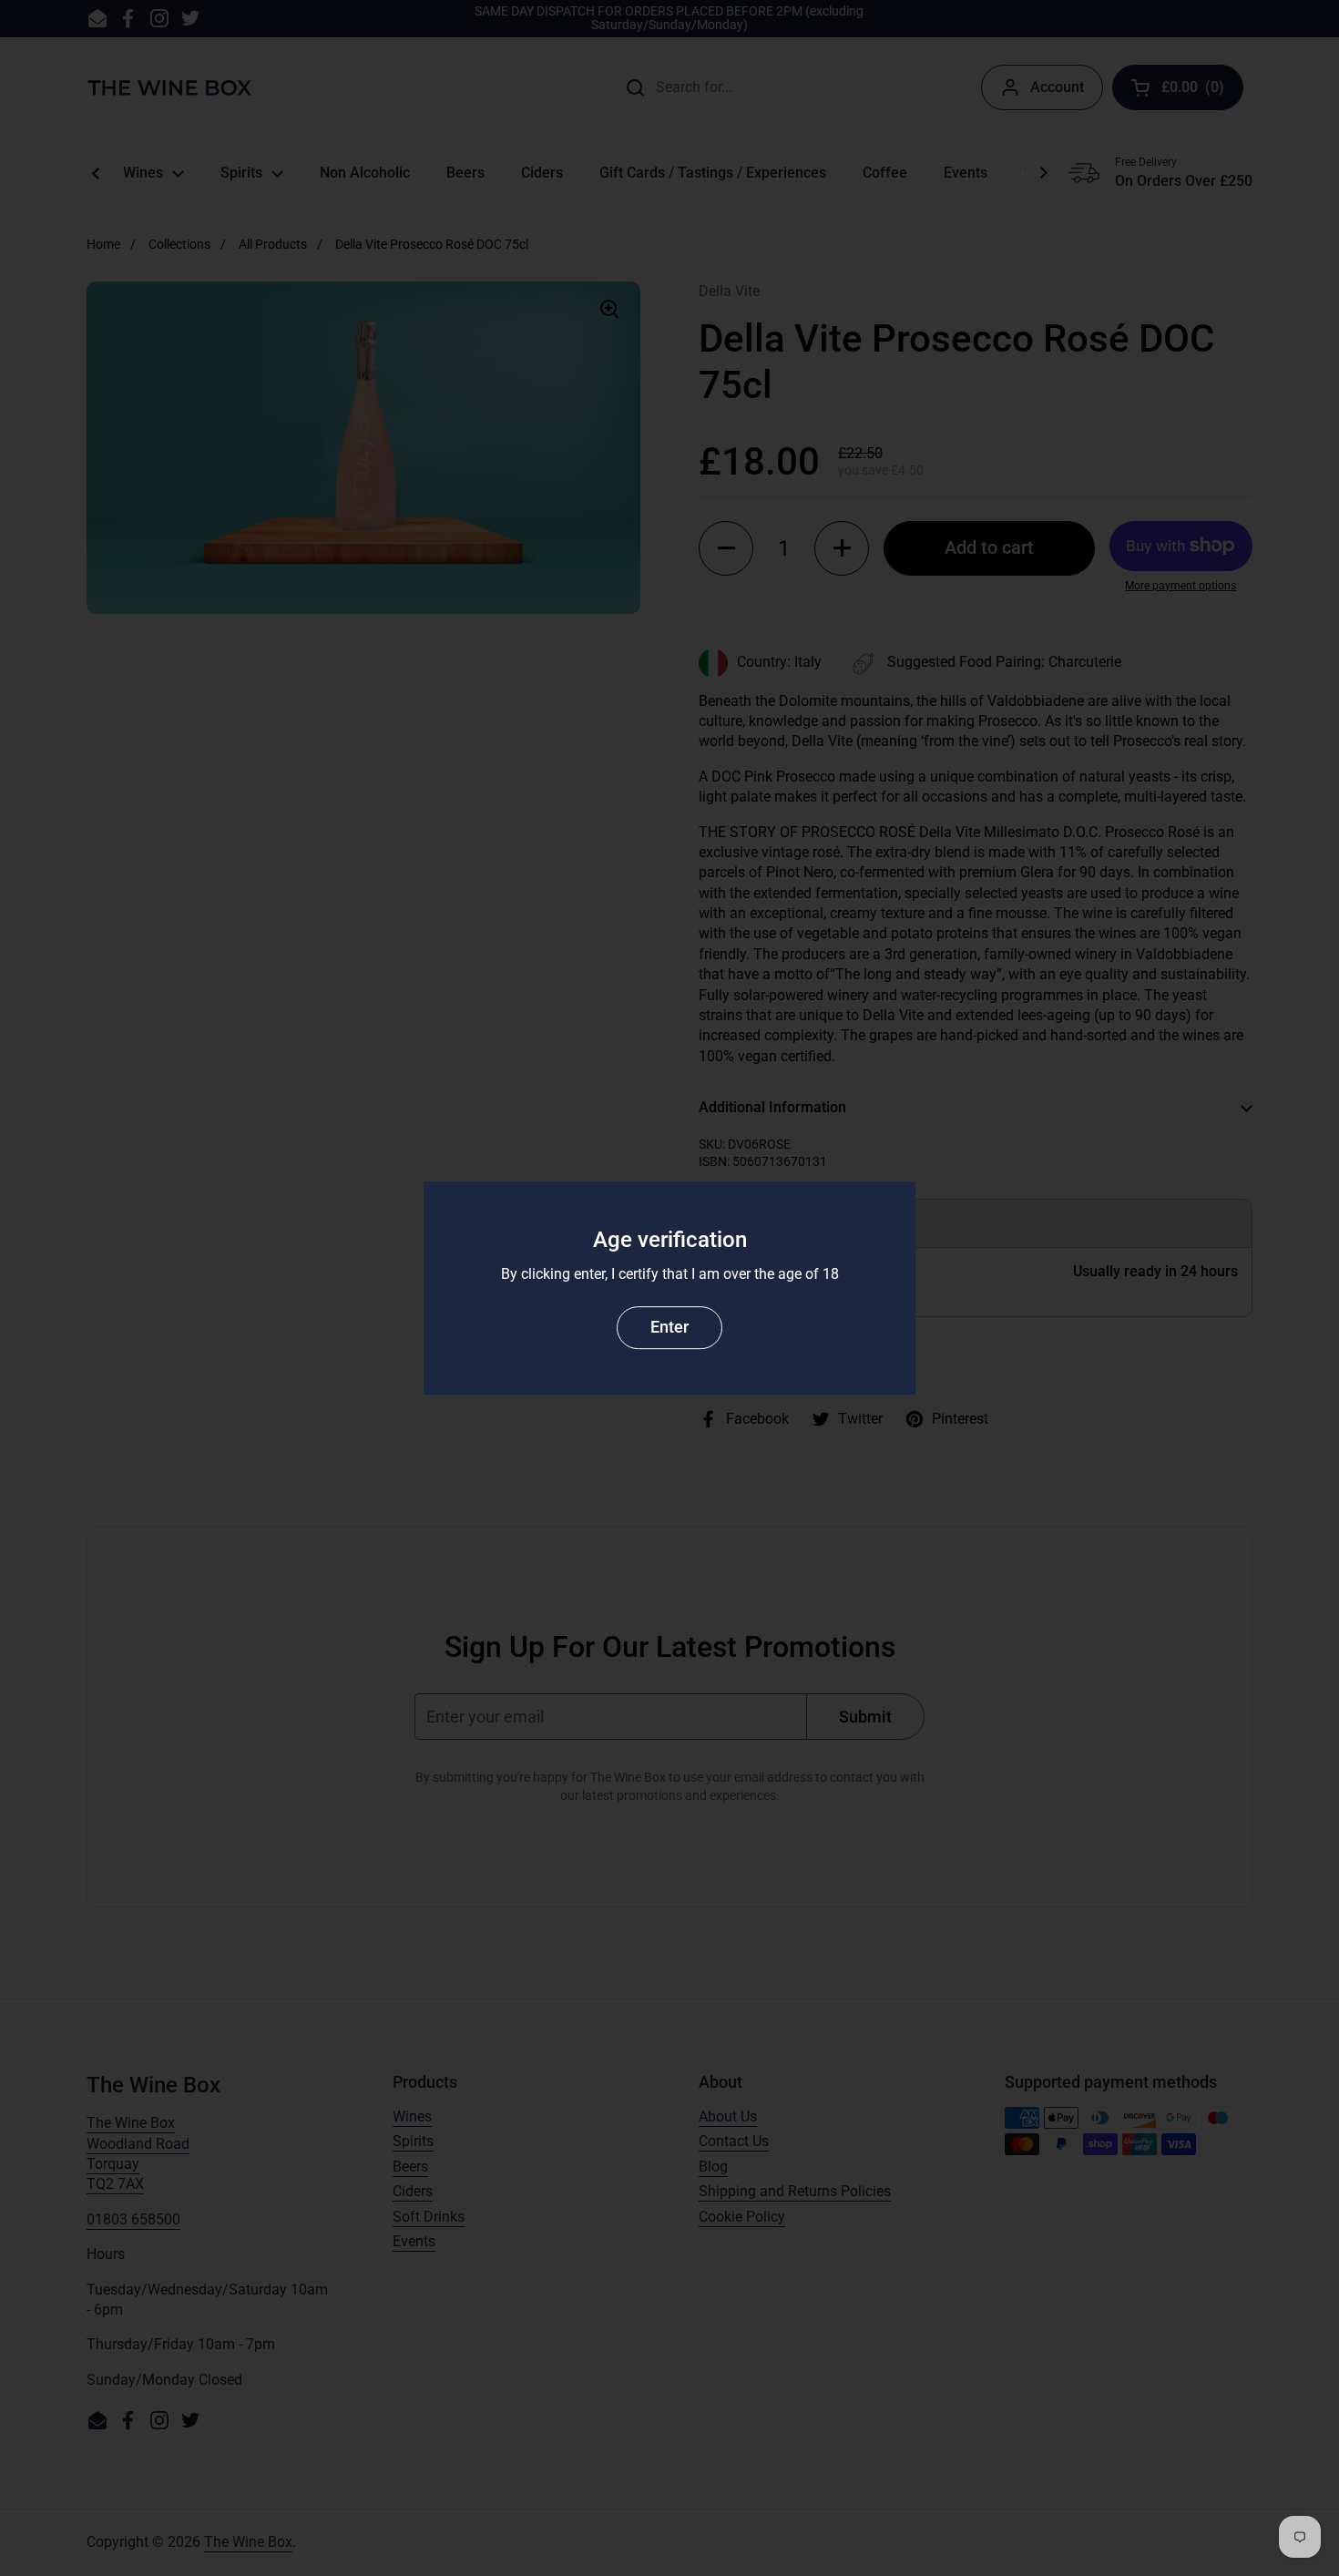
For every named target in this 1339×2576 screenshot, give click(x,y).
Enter (669, 1327)
